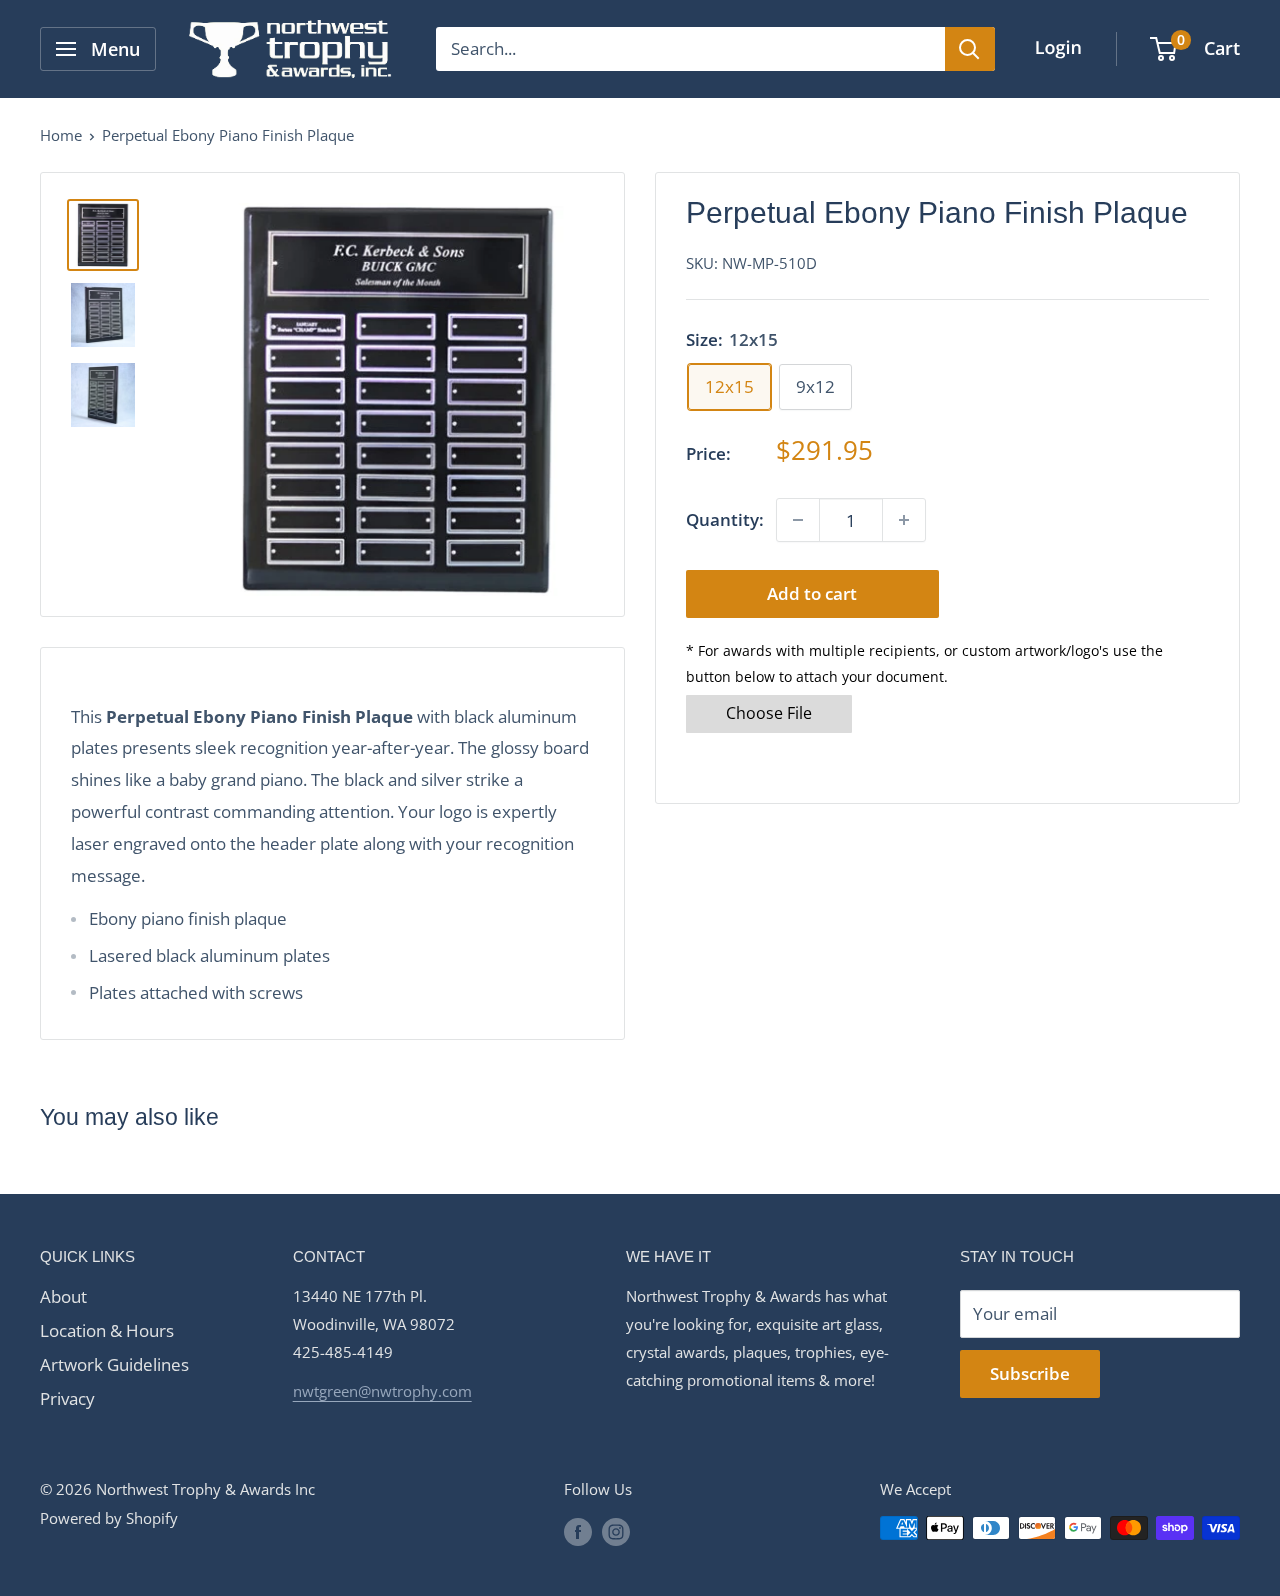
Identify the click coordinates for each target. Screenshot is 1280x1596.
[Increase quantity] (904, 520)
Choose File (769, 713)
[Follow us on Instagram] (616, 1531)
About (63, 1296)
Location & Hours (107, 1330)
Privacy (67, 1398)
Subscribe (1030, 1373)
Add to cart (812, 593)
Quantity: (725, 519)
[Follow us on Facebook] (578, 1531)
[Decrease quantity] (798, 520)
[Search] (970, 49)
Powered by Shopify (109, 1518)
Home (61, 135)
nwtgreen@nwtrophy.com (382, 1391)
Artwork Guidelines (114, 1364)
